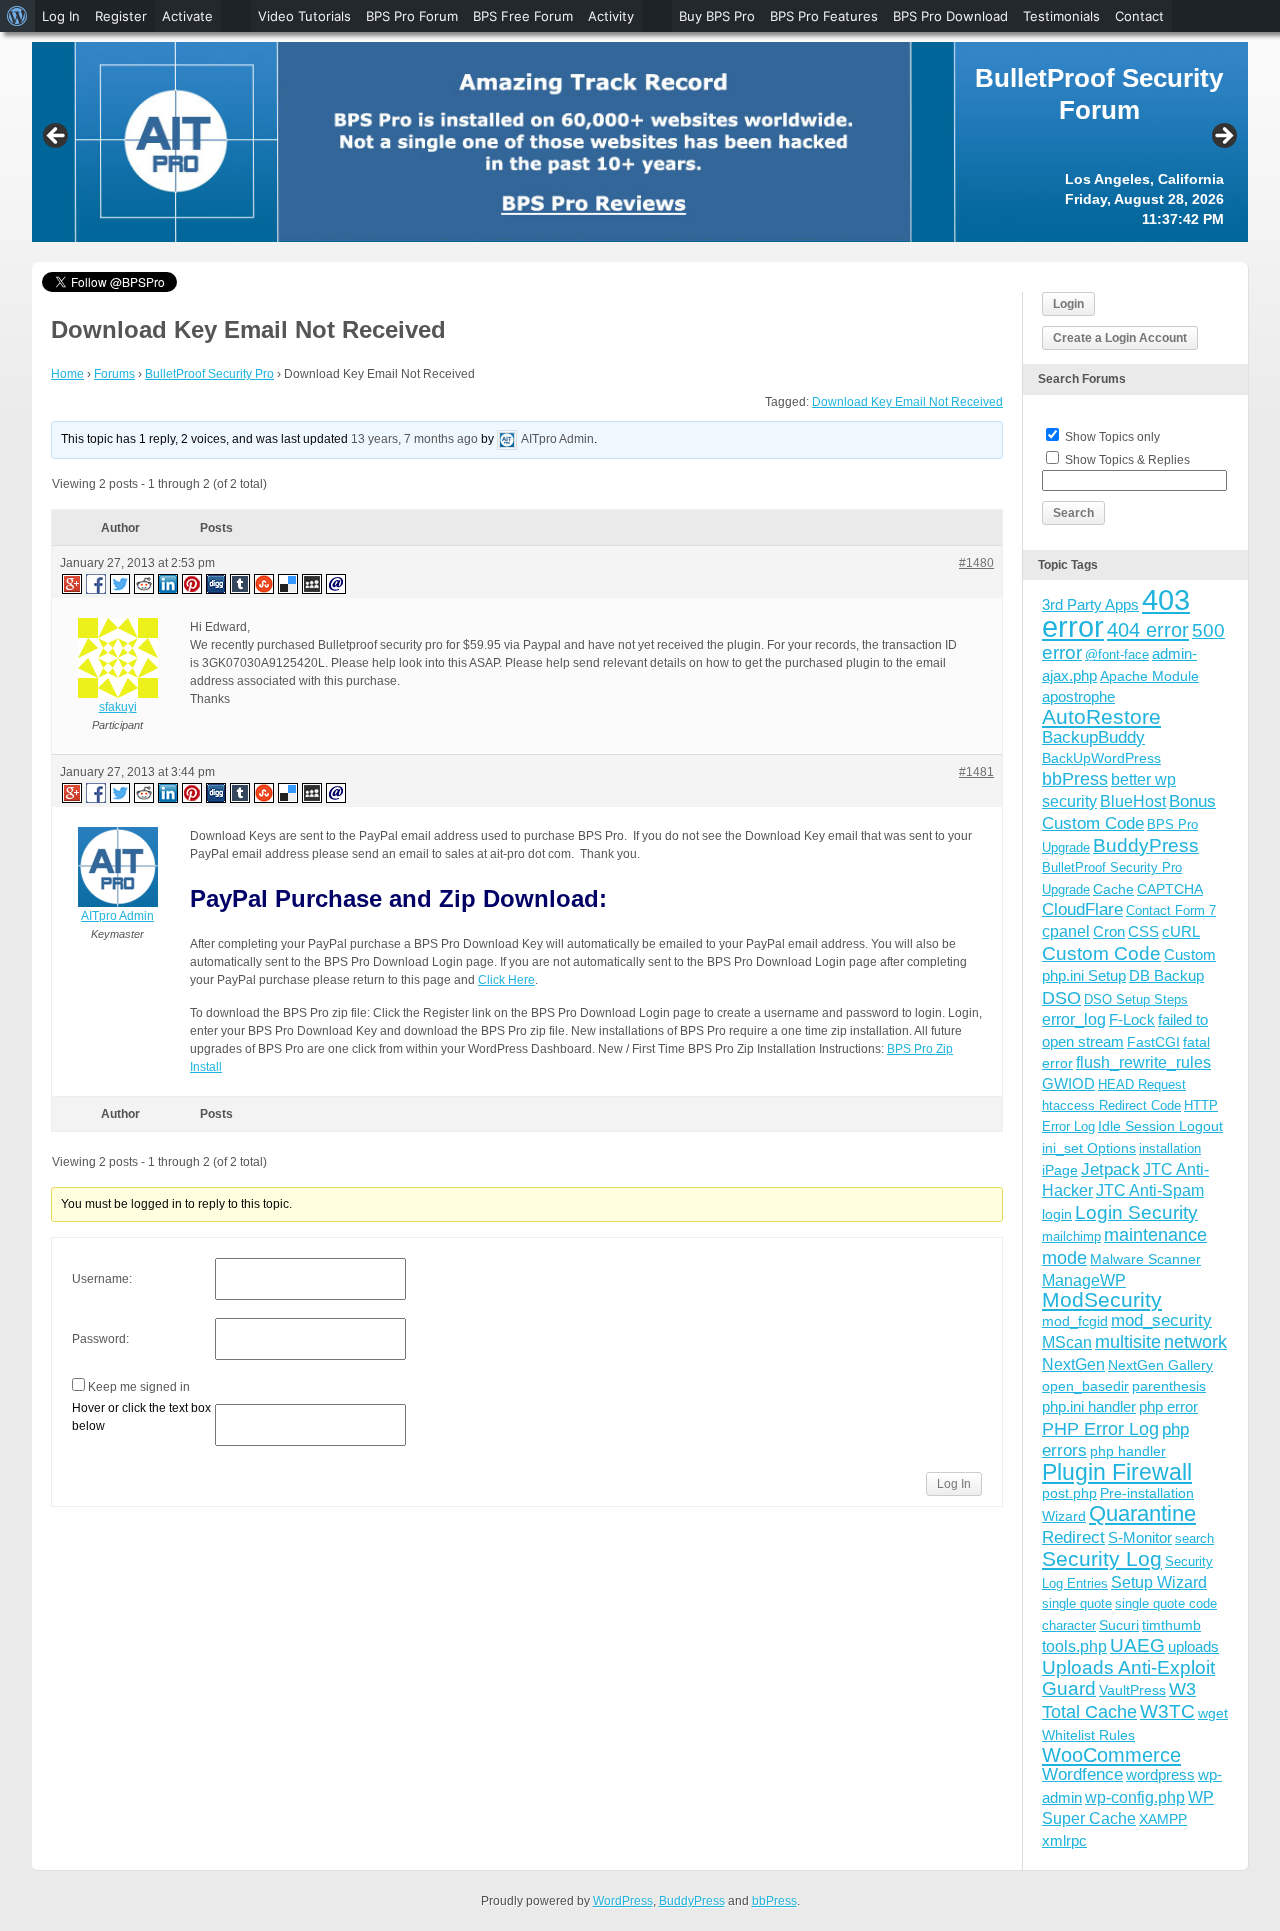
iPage (1060, 1170)
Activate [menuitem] (187, 16)
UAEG (1137, 1645)
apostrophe (1078, 696)
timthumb (1171, 1625)
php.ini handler (1089, 1406)
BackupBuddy (1093, 737)
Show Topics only (1112, 437)
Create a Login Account (1120, 338)
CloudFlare (1082, 909)
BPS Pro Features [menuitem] (824, 16)
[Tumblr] (241, 583)
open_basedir (1085, 1386)
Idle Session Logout (1160, 1126)
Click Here (506, 980)
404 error (1148, 630)
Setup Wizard (1159, 1582)
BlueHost (1133, 801)
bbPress (1075, 779)
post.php (1069, 1493)
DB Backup (1166, 975)
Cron (1109, 931)
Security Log (1102, 1558)
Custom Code (1101, 953)
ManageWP (1084, 1280)
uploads (1193, 1646)
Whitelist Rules (1088, 1735)
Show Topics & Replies (1127, 460)
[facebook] (97, 583)
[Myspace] (313, 583)
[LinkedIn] (169, 583)
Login (1068, 304)
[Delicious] (289, 583)
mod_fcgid (1075, 1321)
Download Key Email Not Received (907, 402)
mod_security (1161, 1320)
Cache (1113, 889)
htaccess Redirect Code (1111, 1105)
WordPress (623, 1901)
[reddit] (145, 583)
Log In (954, 1484)
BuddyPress (1146, 845)
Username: (102, 1279)
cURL (1181, 931)
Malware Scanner (1145, 1259)
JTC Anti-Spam (1150, 1190)
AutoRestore (1101, 716)
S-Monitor (1140, 1537)
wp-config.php (1135, 1797)
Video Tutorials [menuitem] (304, 16)
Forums (114, 374)
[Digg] (217, 583)
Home (67, 374)
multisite (1128, 1342)
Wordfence (1082, 1774)
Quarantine (1142, 1513)
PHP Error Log (1100, 1429)
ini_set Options (1089, 1148)
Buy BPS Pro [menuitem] (717, 16)
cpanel (1066, 931)
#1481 (976, 772)
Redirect (1073, 1537)
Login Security (1136, 1212)
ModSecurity (1102, 1299)
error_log (1074, 1019)
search (1194, 1538)
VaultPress (1132, 1690)
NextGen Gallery (1160, 1365)
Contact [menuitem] (1139, 16)
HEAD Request (1142, 1084)
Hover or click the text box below (141, 1417)
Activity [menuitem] (611, 16)
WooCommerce (1111, 1755)
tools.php (1074, 1646)
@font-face (1117, 654)
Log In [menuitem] (61, 16)
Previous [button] (57, 137)
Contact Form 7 (1171, 910)
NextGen (1073, 1364)
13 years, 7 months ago (414, 439)
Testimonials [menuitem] (1061, 16)
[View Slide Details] (640, 142)
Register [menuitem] (121, 16)
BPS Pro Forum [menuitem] (412, 16)
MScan (1067, 1342)
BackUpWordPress (1101, 758)
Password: (100, 1339)
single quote (1077, 1603)
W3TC (1167, 1711)
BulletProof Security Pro (209, 374)
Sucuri (1119, 1625)
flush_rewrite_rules (1143, 1062)
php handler (1128, 1451)
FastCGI (1153, 1042)
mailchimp (1071, 1236)
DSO (1061, 997)
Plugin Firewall (1117, 1472)
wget (1213, 1713)
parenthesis (1169, 1386)
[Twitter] (121, 583)
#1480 (976, 563)
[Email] (337, 583)
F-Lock (1132, 1019)
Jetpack (1110, 1169)
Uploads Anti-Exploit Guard (1128, 1677)
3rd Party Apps (1090, 604)
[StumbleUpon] (265, 583)
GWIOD (1068, 1083)
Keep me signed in (139, 1387)
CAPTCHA (1170, 889)
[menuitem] (17, 16)
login (1057, 1214)
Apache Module (1149, 676)
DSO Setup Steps (1136, 999)
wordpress (1160, 1774)
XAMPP (1163, 1819)
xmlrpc (1064, 1840)
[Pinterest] (193, 583)
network (1195, 1342)
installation (1170, 1148)
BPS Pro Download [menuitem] (950, 16)
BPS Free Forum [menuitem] (523, 16)
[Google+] (71, 583)
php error (1168, 1406)
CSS (1143, 931)
